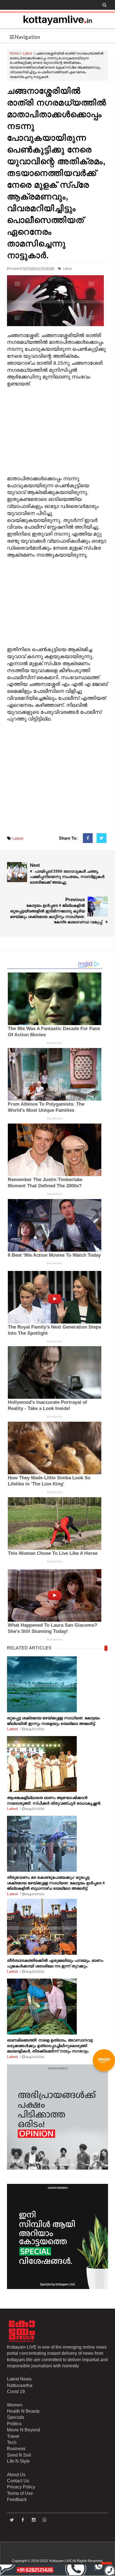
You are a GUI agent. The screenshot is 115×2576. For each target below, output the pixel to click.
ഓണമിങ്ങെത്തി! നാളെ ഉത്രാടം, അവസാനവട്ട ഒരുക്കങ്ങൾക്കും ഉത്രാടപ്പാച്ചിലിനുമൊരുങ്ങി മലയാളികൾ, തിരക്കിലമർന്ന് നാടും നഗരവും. (50, 2046)
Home (14, 53)
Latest (27, 53)
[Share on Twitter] (101, 838)
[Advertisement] (57, 432)
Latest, (68, 269)
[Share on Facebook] (88, 838)
